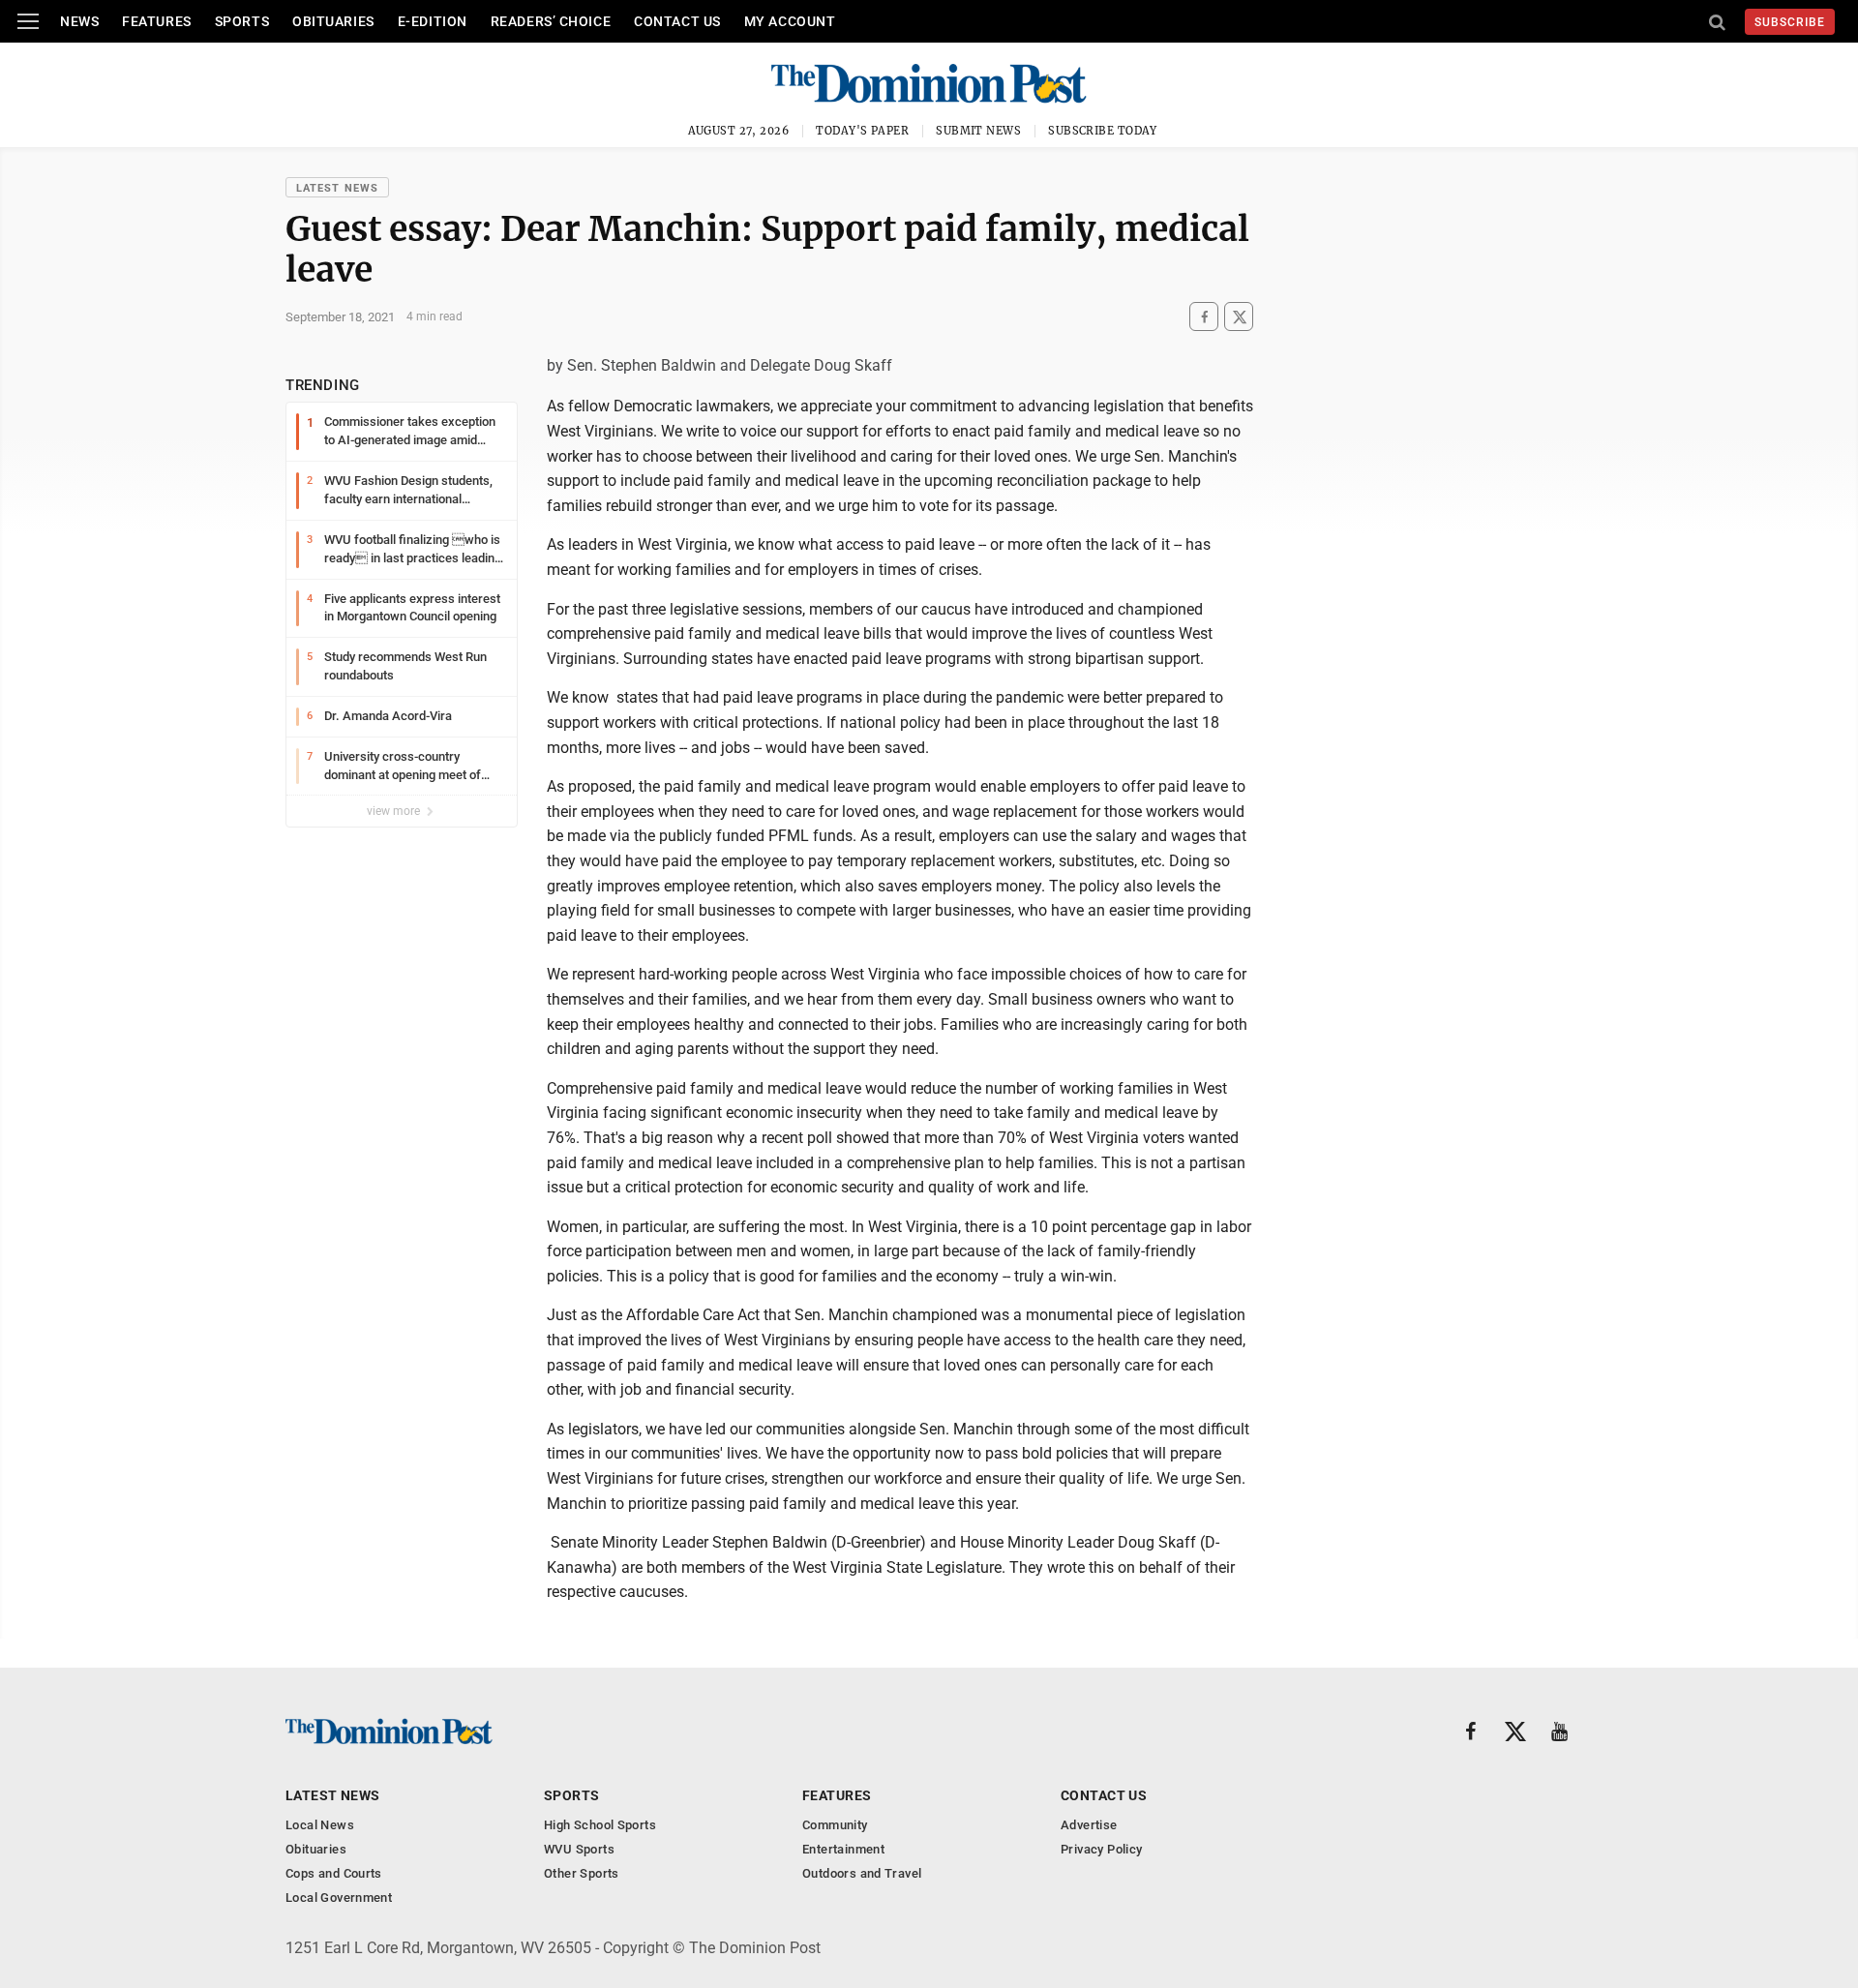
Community (835, 1825)
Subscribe (1790, 22)
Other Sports (582, 1873)
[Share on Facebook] (1204, 317)
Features (156, 21)
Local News (320, 1825)
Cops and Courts (334, 1873)
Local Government (339, 1898)
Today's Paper (862, 131)
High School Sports (600, 1825)
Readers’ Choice (551, 21)
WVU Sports (579, 1849)
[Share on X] (1239, 317)
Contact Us (677, 21)
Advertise (1089, 1825)
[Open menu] (28, 21)
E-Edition (433, 21)
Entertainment (843, 1849)
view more (395, 811)
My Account (790, 21)
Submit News (978, 131)
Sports (242, 21)
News (79, 21)
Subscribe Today (1103, 131)
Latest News (337, 188)
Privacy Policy (1101, 1849)
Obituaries (333, 21)
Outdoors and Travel (862, 1873)
